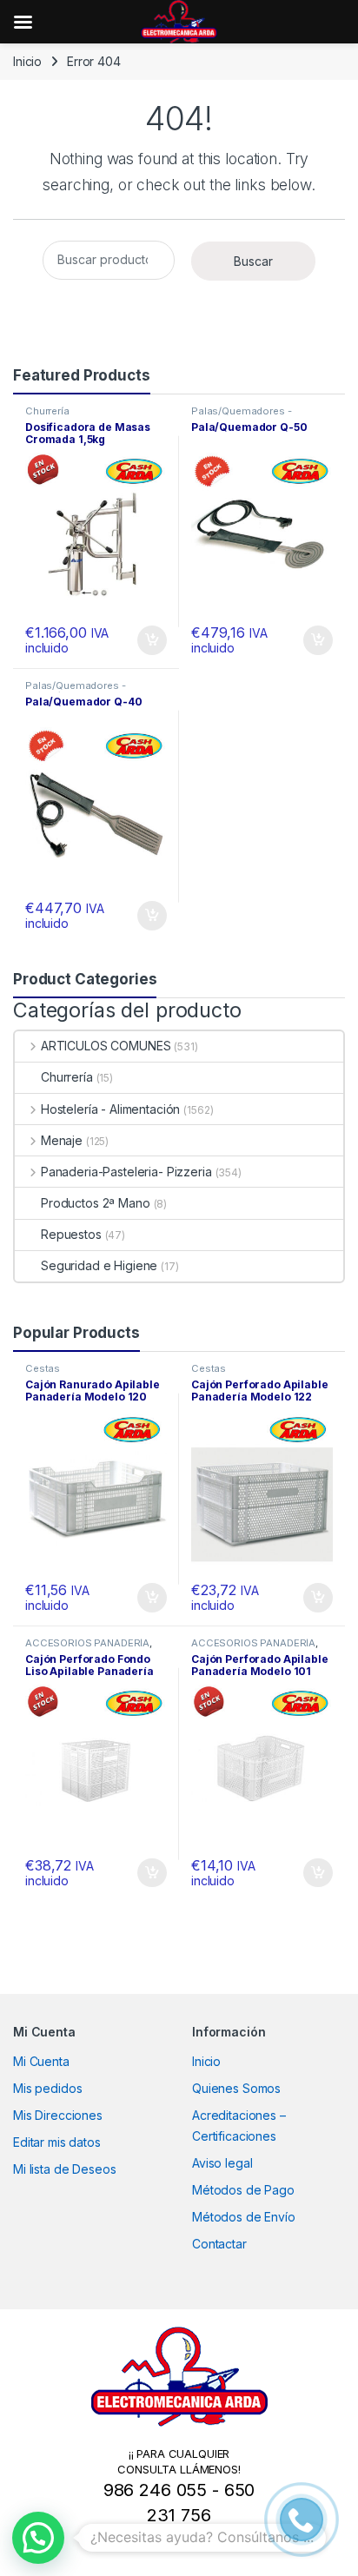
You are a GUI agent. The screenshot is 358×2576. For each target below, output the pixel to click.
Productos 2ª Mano (96, 1203)
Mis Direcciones (58, 2115)
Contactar (219, 2244)
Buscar (253, 261)
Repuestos (71, 1234)
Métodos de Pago (243, 2190)
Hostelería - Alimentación (110, 1109)
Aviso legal (222, 2163)
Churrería (47, 411)
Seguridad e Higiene (99, 1265)
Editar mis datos (57, 2142)
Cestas (43, 1368)
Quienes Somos (236, 2088)
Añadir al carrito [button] (149, 640)
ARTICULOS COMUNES (106, 1046)
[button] (38, 2538)
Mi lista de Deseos (64, 2169)
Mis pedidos (47, 2088)
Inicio (27, 61)
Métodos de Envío (244, 2217)
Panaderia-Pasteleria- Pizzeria (126, 1172)
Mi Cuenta (41, 2061)
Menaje (62, 1140)
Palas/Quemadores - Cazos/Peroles (241, 416)
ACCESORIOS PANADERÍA (87, 1643)
